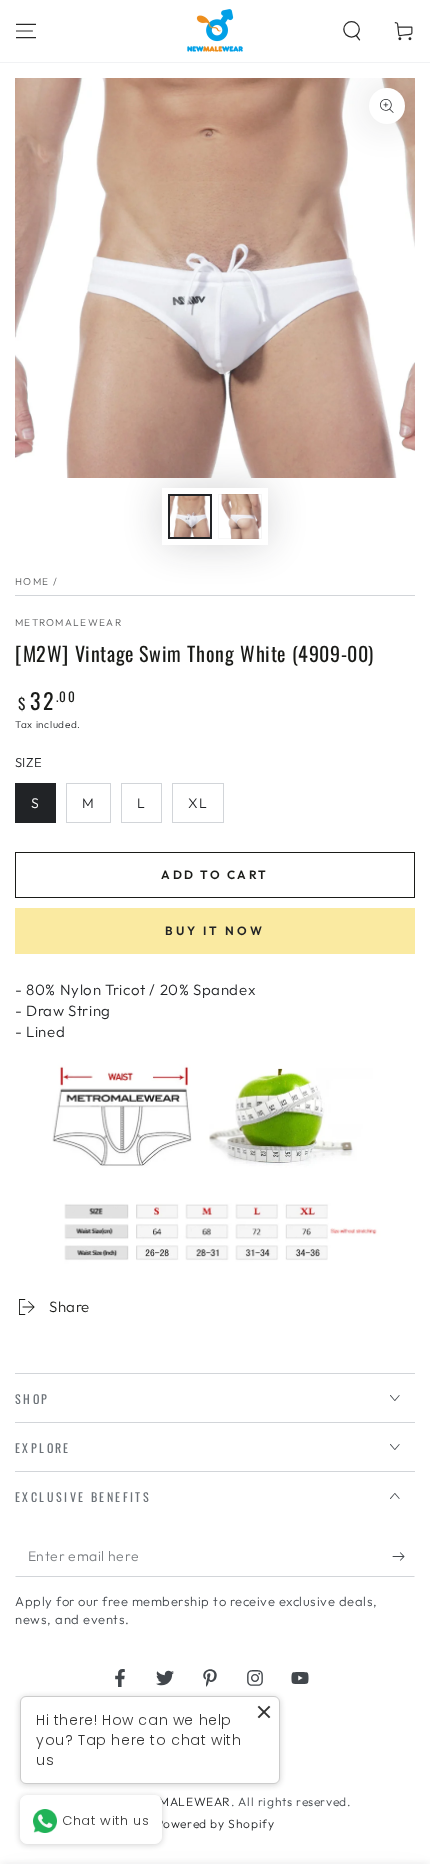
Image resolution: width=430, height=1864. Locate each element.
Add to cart (214, 874)
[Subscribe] (403, 1557)
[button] (352, 31)
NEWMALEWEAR (181, 1801)
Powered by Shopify (215, 1823)
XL (198, 803)
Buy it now (215, 930)
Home (32, 581)
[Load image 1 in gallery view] (190, 516)
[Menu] (26, 31)
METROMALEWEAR (68, 622)
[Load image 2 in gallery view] (240, 516)
